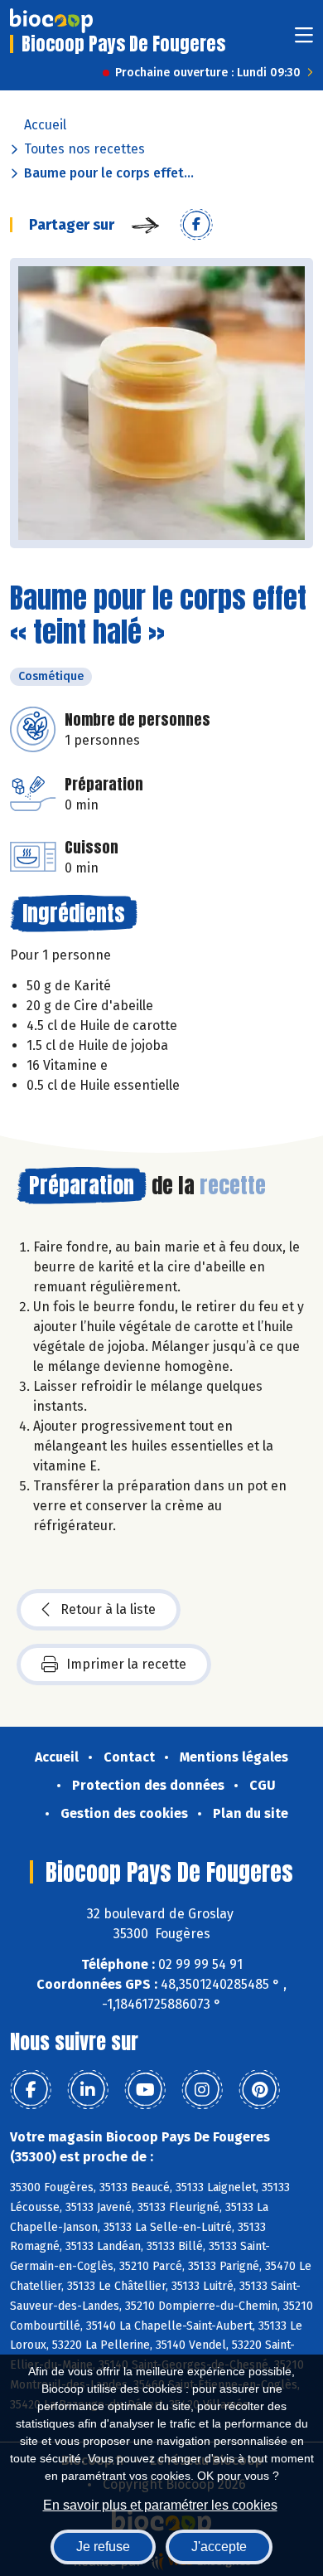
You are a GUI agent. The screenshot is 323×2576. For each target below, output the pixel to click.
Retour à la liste (108, 1609)
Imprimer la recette (126, 1664)
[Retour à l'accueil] (51, 21)
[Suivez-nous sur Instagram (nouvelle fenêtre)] (202, 2090)
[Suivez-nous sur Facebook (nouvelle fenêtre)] (31, 2090)
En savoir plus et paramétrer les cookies (160, 2505)
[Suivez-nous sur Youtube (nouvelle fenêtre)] (145, 2090)
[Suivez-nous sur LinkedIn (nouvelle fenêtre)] (88, 2090)
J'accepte (219, 2547)
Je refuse (103, 2547)
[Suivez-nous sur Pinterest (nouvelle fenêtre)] (259, 2090)
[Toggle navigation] (304, 40)
